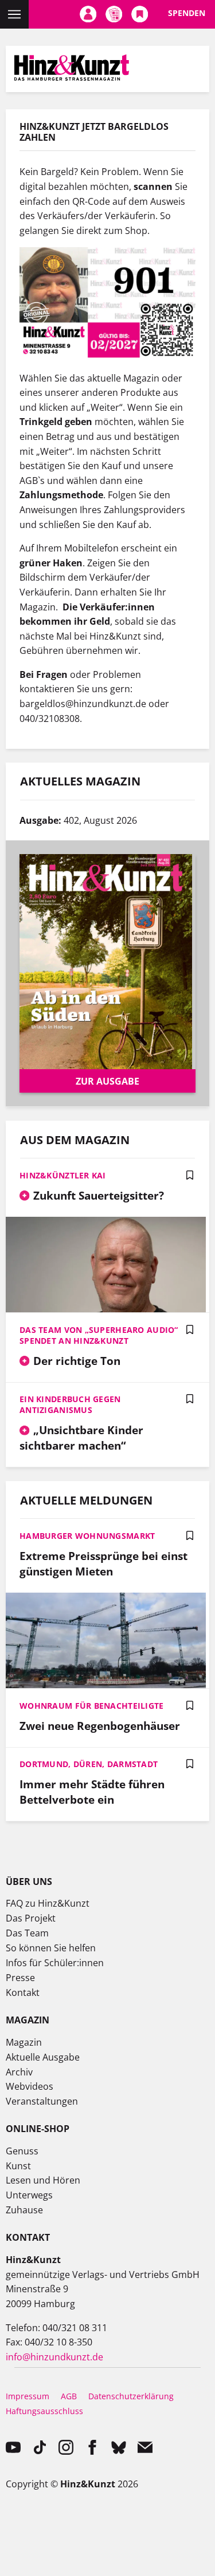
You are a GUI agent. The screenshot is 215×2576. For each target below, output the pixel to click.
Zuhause (24, 2210)
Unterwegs (29, 2195)
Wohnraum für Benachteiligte (92, 1706)
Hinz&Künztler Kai (63, 1175)
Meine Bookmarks (140, 14)
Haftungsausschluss (44, 2411)
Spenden (187, 13)
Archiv (19, 2072)
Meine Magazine (114, 14)
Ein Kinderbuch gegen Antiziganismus (70, 1404)
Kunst (18, 2166)
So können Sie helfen (51, 1948)
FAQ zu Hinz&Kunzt (48, 1903)
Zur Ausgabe (107, 1081)
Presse (20, 1978)
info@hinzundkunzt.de (54, 2357)
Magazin (24, 2042)
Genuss (22, 2151)
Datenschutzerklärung (131, 2396)
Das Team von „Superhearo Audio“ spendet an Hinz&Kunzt (99, 1335)
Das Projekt (31, 1918)
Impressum (28, 2396)
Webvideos (30, 2086)
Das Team (27, 1933)
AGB (69, 2396)
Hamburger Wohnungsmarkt (87, 1536)
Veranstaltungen (42, 2101)
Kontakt (23, 1992)
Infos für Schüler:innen (55, 1963)
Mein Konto (88, 14)
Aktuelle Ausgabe (43, 2057)
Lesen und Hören (43, 2180)
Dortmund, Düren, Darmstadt (89, 1764)
